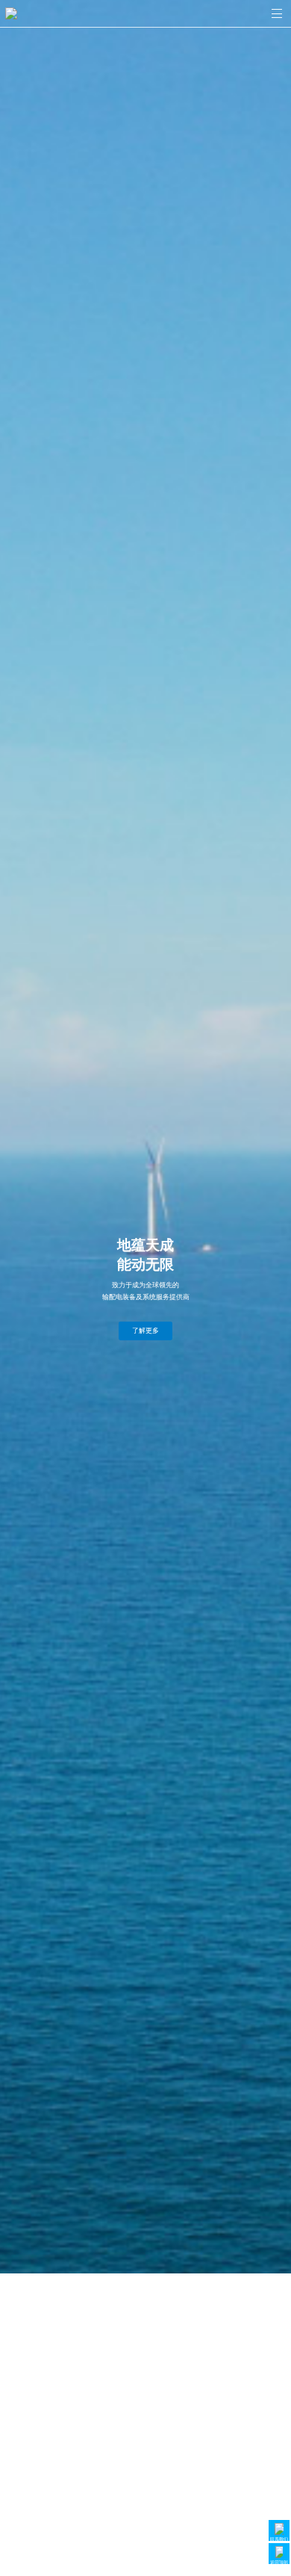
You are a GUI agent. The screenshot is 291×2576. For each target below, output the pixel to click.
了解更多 (145, 1331)
